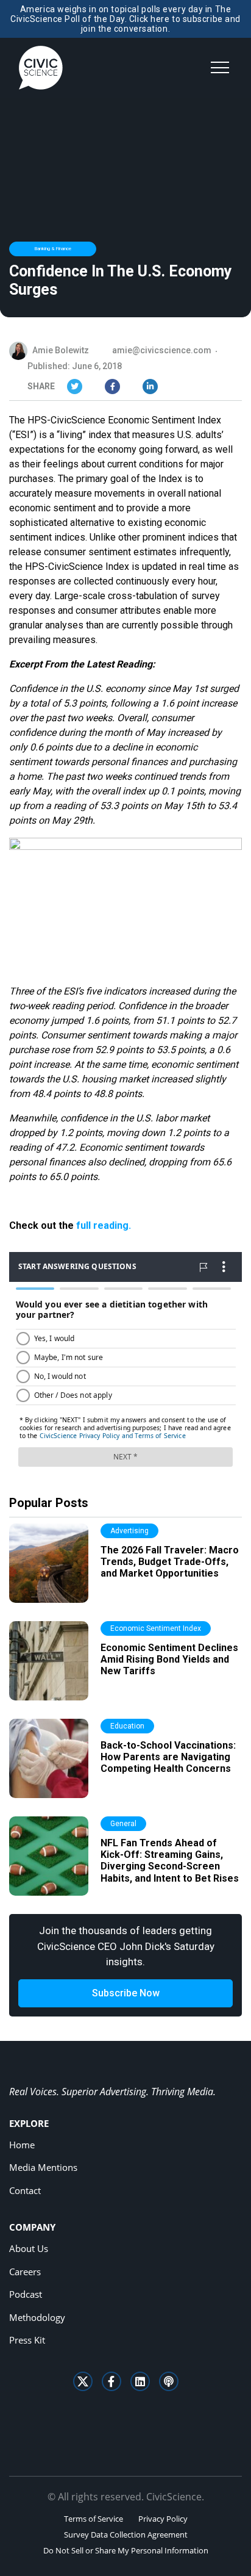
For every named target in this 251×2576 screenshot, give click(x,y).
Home (22, 2145)
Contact (25, 2190)
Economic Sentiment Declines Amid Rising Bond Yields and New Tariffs (169, 1659)
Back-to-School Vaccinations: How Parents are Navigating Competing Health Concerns (168, 1757)
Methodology (37, 2317)
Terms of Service (94, 2519)
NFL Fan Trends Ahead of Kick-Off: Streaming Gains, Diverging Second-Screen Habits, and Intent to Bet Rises (170, 1861)
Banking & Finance (53, 249)
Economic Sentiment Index (156, 1628)
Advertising (129, 1531)
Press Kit (27, 2340)
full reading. (104, 1225)
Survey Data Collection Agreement (126, 2535)
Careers (25, 2272)
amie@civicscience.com (162, 350)
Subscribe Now (126, 1993)
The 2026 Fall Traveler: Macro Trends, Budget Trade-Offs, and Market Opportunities (170, 1562)
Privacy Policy (163, 2519)
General (123, 1824)
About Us (29, 2248)
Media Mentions (43, 2167)
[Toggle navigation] (220, 68)
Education (127, 1726)
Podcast (26, 2294)
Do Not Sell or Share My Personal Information (126, 2550)
